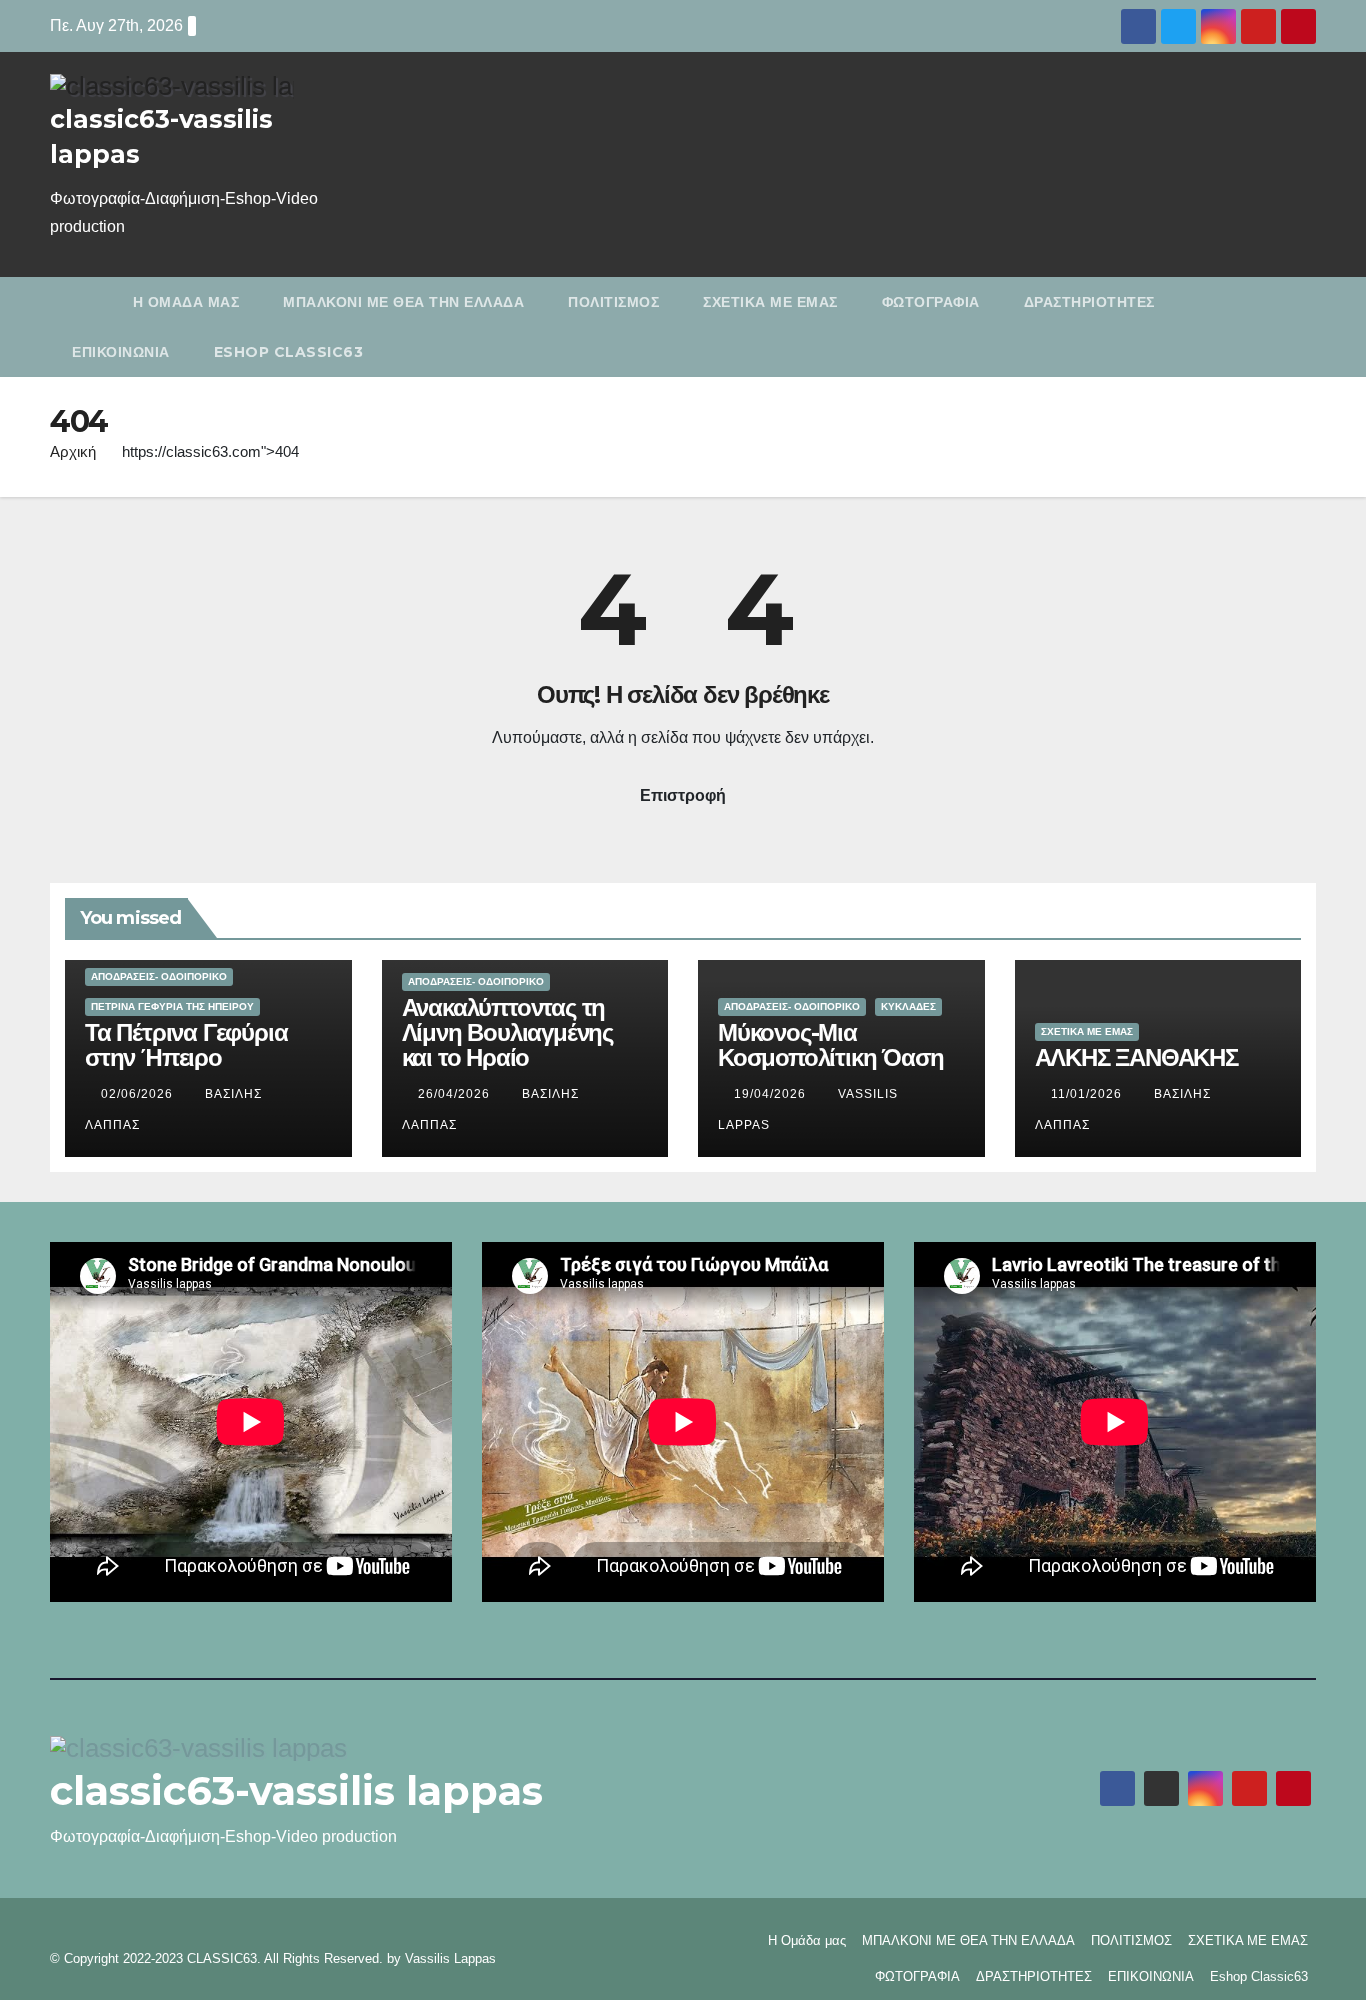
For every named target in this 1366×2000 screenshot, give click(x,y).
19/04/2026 (772, 1094)
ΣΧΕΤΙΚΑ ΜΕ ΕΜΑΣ (770, 302)
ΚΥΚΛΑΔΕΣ (908, 1006)
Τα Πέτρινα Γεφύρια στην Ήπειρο (186, 1045)
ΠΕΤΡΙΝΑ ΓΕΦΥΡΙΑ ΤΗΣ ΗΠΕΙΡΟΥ (172, 1006)
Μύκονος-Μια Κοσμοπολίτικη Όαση (830, 1045)
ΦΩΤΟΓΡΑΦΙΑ (931, 302)
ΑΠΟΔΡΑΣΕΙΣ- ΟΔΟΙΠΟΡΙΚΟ (159, 976)
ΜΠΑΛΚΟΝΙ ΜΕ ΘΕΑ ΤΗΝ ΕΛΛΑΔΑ (403, 302)
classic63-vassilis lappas (296, 1790)
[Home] (80, 302)
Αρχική (73, 451)
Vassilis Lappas (450, 1958)
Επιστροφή (683, 795)
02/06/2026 (139, 1094)
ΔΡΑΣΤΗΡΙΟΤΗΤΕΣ (1089, 302)
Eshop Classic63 (289, 352)
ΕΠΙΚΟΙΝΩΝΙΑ (121, 352)
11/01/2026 (1088, 1094)
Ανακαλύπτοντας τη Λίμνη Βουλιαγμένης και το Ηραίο (507, 1032)
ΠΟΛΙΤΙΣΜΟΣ (613, 302)
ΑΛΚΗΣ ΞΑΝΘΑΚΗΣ (1136, 1057)
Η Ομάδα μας (186, 302)
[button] (1305, 326)
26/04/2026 (456, 1094)
